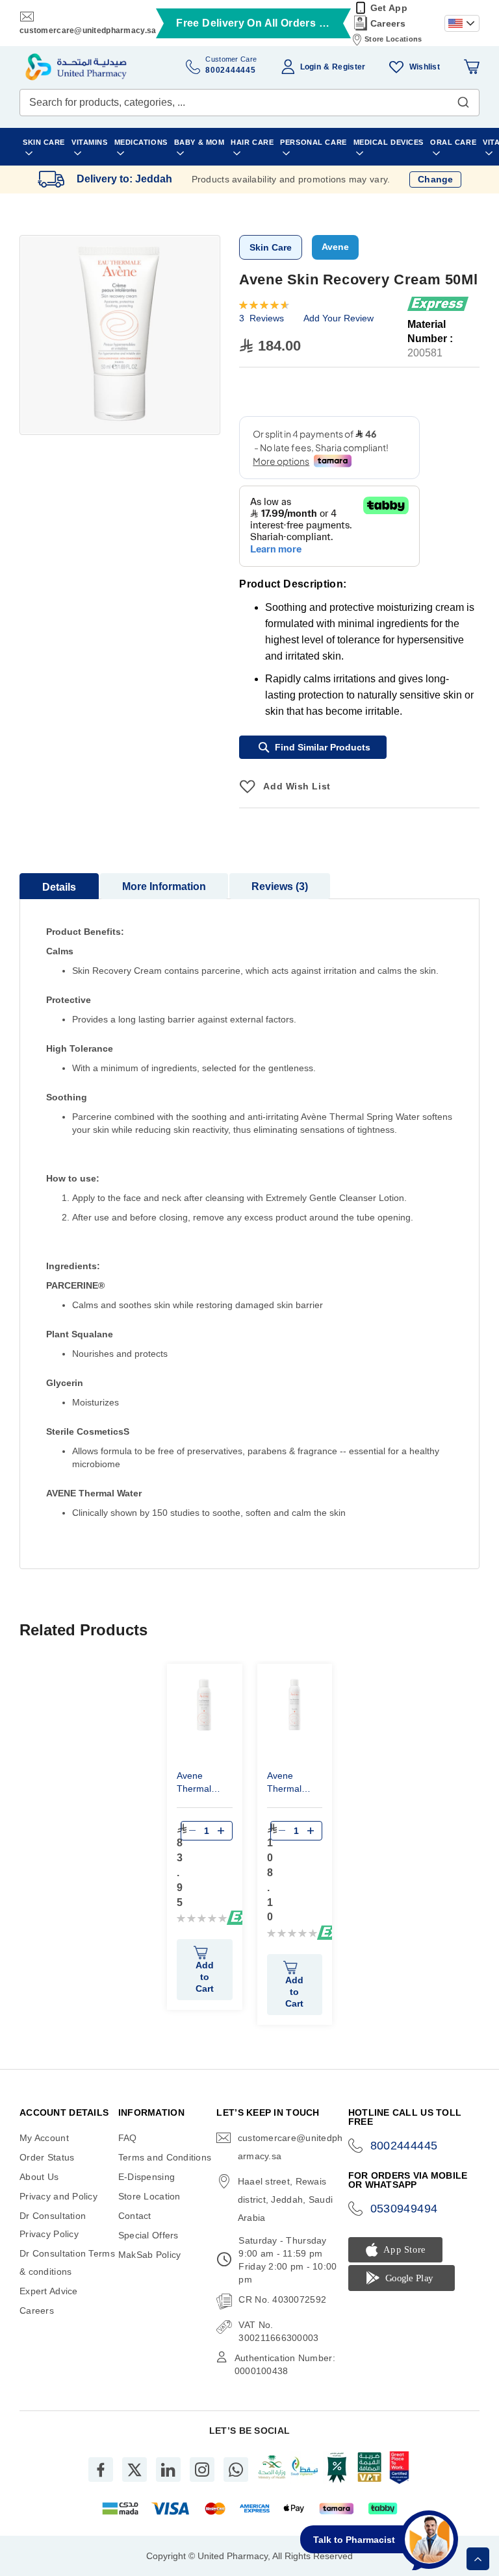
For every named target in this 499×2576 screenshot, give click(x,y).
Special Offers (148, 2235)
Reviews (278, 886)
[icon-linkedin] (168, 2470)
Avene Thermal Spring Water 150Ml (203, 1784)
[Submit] (463, 99)
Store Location (149, 2196)
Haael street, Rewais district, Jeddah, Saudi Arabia (285, 2199)
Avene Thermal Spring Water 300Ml (294, 1784)
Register (349, 67)
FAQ (128, 2138)
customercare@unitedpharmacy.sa (88, 31)
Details (59, 887)
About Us (39, 2177)
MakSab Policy (150, 2255)
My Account (44, 2138)
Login (311, 67)
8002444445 (404, 2146)
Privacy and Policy (58, 2196)
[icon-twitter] (134, 2470)
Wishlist (425, 67)
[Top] (478, 2559)
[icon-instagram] (202, 2470)
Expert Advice (49, 2291)
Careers (388, 23)
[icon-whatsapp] (236, 2470)
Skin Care (271, 247)
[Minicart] (472, 67)
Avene (335, 247)
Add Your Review (339, 318)
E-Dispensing (147, 2177)
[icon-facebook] (101, 2470)
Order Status (47, 2157)
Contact (135, 2216)
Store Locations (393, 39)
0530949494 (404, 2209)
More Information (164, 886)
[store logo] (76, 67)
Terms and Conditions (165, 2157)
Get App (389, 8)
